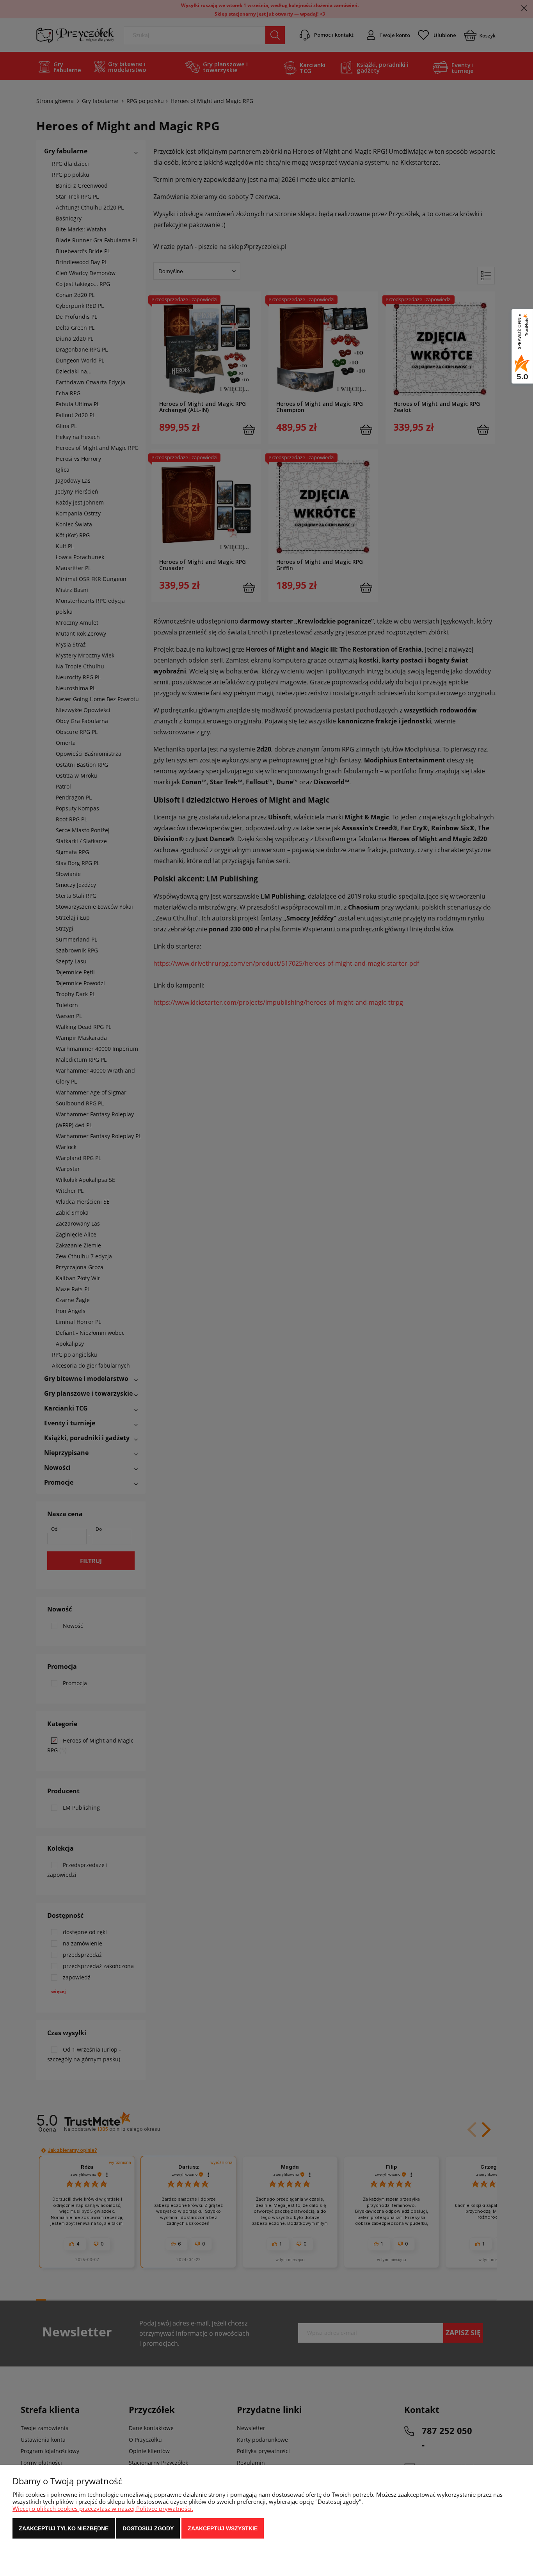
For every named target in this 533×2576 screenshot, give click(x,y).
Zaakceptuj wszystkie (223, 2528)
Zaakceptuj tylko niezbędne (64, 2528)
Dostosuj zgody (148, 2528)
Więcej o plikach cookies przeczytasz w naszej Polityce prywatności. (103, 2508)
